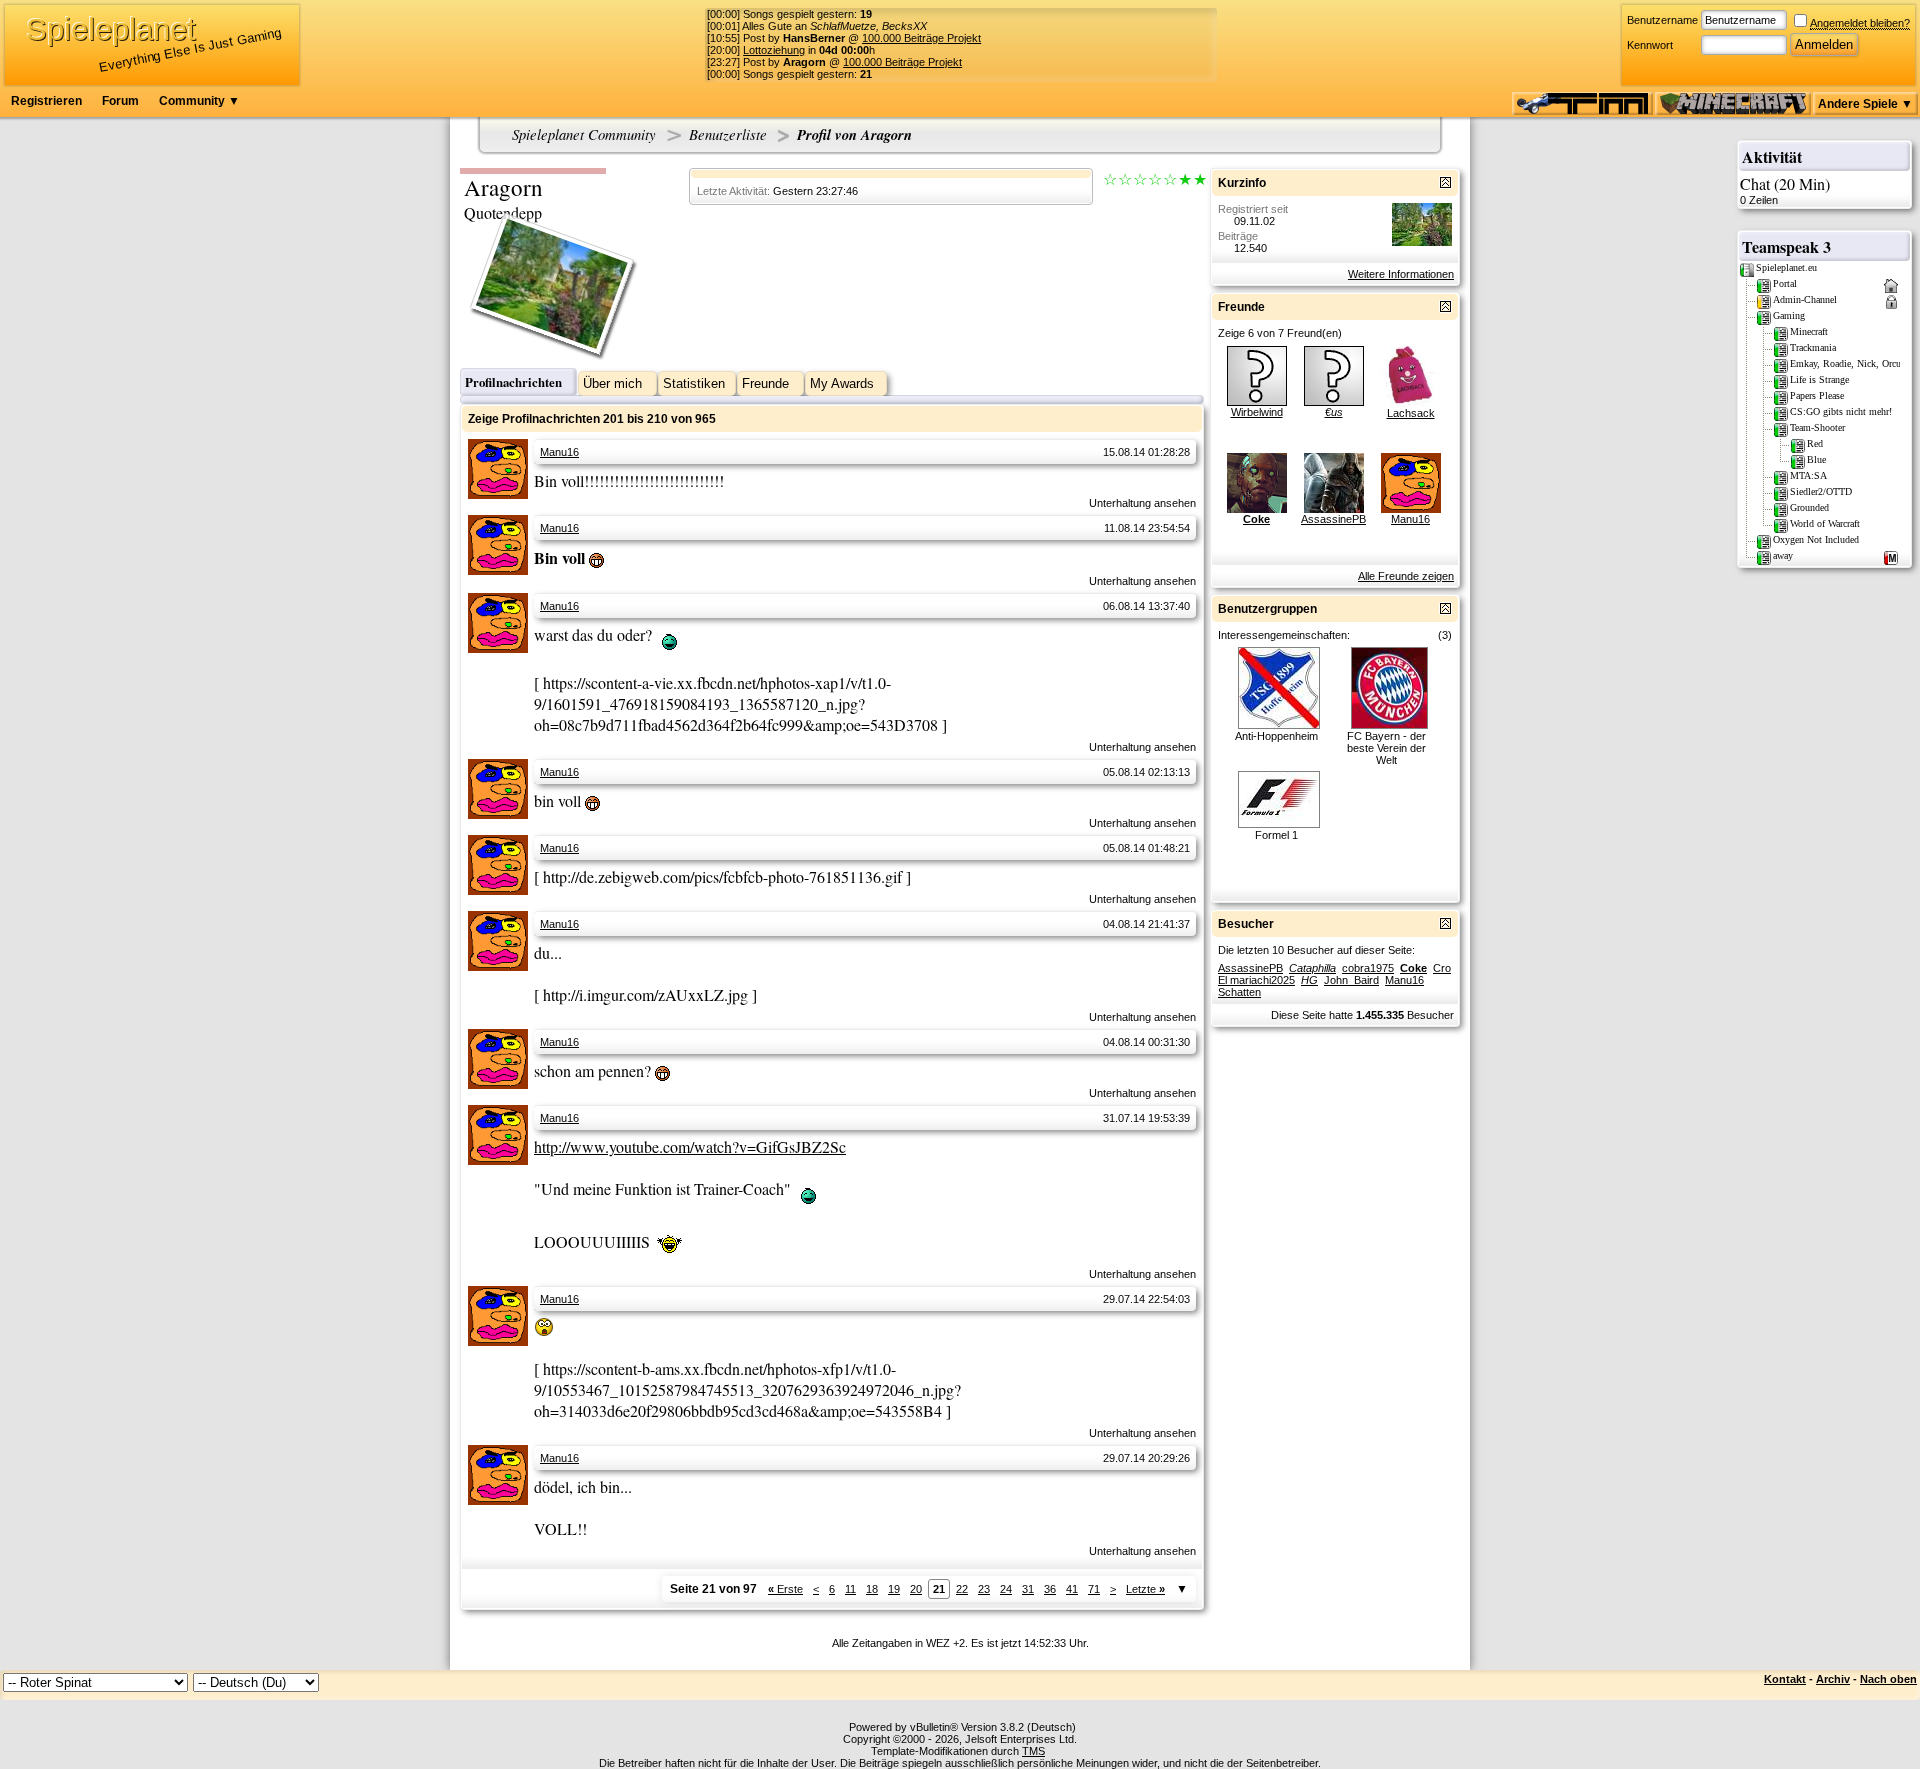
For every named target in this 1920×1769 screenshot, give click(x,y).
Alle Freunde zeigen (1406, 576)
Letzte (1145, 1589)
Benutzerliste (728, 134)
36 (1050, 1589)
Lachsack (1411, 413)
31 (1028, 1589)
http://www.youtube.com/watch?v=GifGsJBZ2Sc (690, 1146)
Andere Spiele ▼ (1865, 104)
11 (850, 1589)
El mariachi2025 (1256, 980)
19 (894, 1589)
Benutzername (1662, 20)
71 (1094, 1589)
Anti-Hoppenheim (1276, 736)
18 (872, 1589)
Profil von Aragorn (854, 134)
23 (984, 1589)
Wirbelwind (1257, 412)
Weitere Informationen (1401, 274)
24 (1006, 1589)
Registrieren (46, 101)
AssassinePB (1333, 519)
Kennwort (1650, 45)
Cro (1442, 968)
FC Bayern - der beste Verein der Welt (1386, 748)
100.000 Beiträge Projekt (921, 38)
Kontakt (1785, 1679)
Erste (785, 1589)
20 (916, 1589)
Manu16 (559, 452)
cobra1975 (1368, 968)
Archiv (1833, 1679)
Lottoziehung (774, 50)
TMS (1033, 1751)
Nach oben (1888, 1679)
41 (1072, 1589)
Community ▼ (199, 101)
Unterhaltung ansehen (1142, 503)
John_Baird (1351, 980)
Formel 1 (1276, 835)
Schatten (1239, 992)
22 (962, 1589)
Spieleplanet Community (584, 134)
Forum (120, 101)
